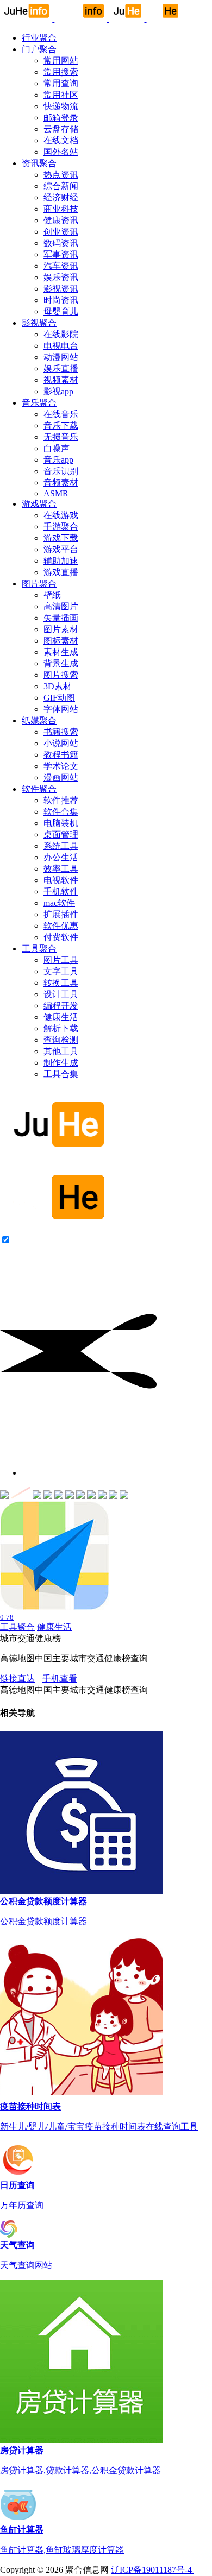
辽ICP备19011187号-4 (152, 2570)
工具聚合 (17, 1627)
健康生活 (54, 1627)
